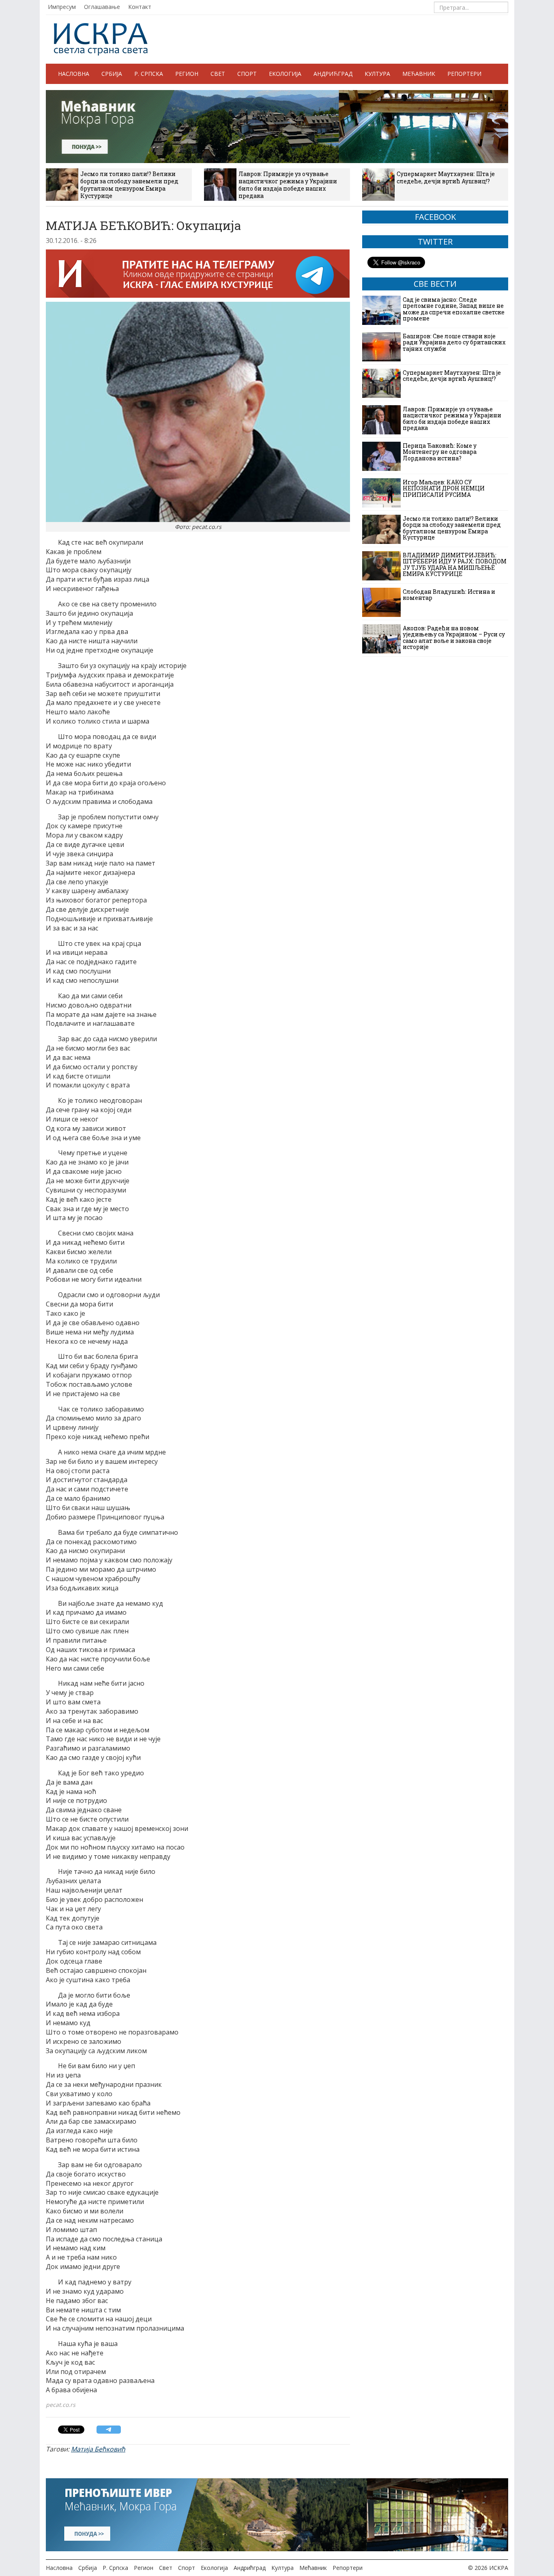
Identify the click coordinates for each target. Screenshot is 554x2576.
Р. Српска (149, 74)
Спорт (247, 74)
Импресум (62, 7)
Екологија (285, 74)
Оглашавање (102, 7)
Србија (112, 74)
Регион (187, 74)
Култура (377, 74)
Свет (218, 74)
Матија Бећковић (98, 2449)
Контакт (140, 7)
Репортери (464, 74)
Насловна (74, 74)
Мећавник (419, 74)
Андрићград (333, 74)
